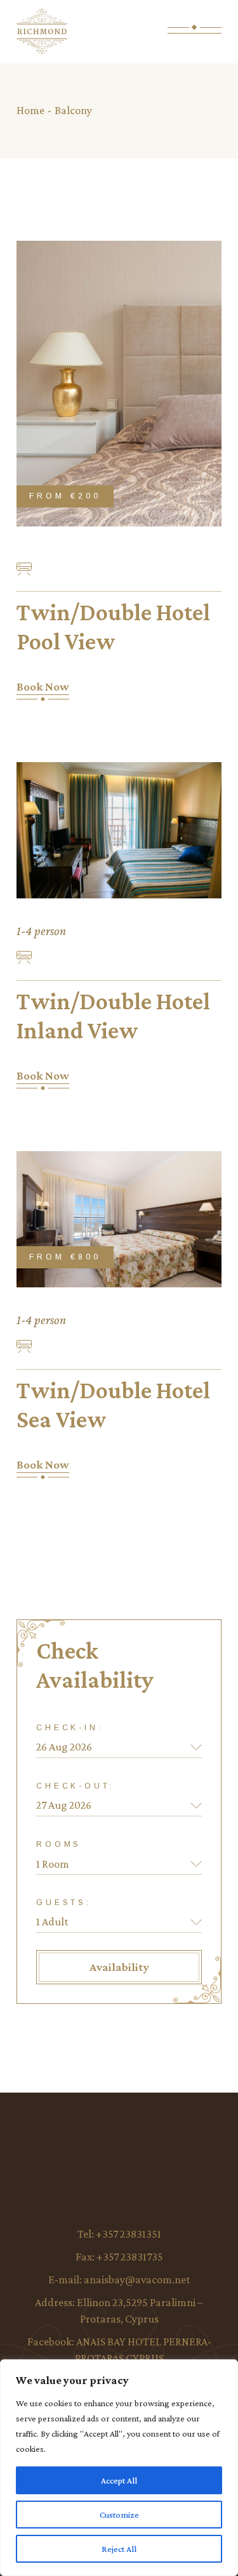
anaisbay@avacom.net (137, 2280)
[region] (119, 2468)
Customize (119, 2515)
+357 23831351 (129, 2234)
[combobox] (119, 1864)
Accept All (119, 2480)
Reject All (119, 2549)
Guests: (64, 1903)
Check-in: (69, 1728)
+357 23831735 (130, 2257)
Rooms (59, 1844)
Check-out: (75, 1786)
